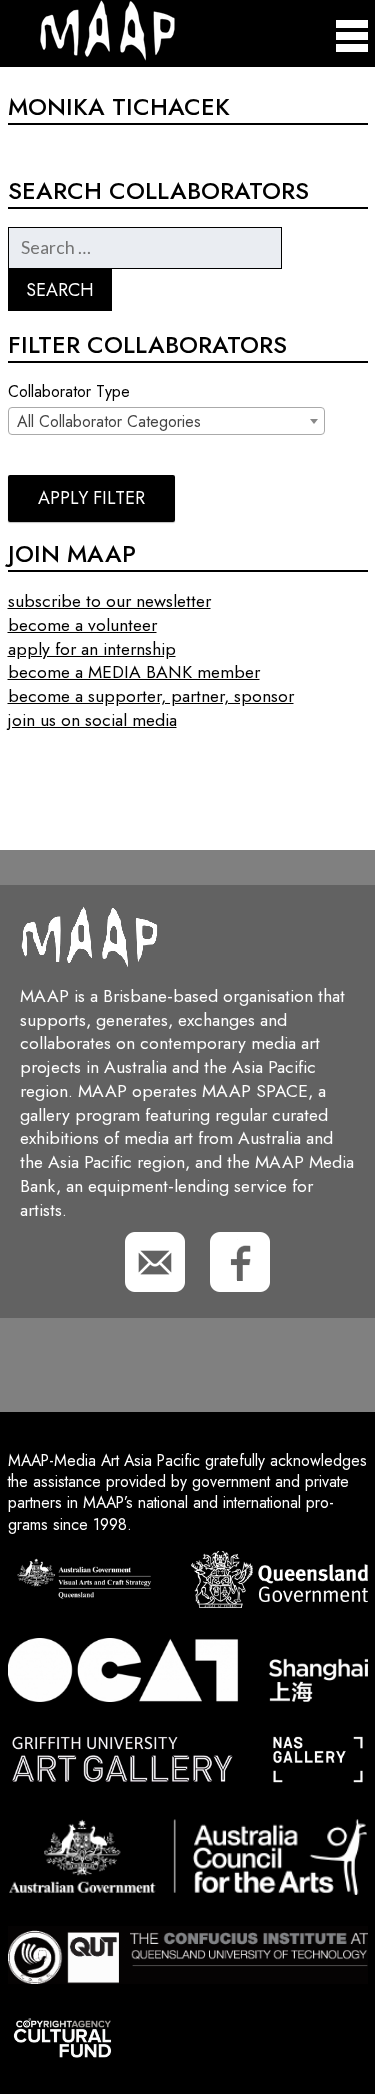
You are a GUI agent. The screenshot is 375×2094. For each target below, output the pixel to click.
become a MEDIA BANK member (134, 672)
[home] (91, 55)
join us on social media (92, 720)
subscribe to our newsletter (109, 601)
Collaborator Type (69, 392)
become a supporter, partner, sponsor (151, 696)
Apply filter (91, 498)
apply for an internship (92, 649)
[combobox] (166, 421)
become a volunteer (82, 625)
